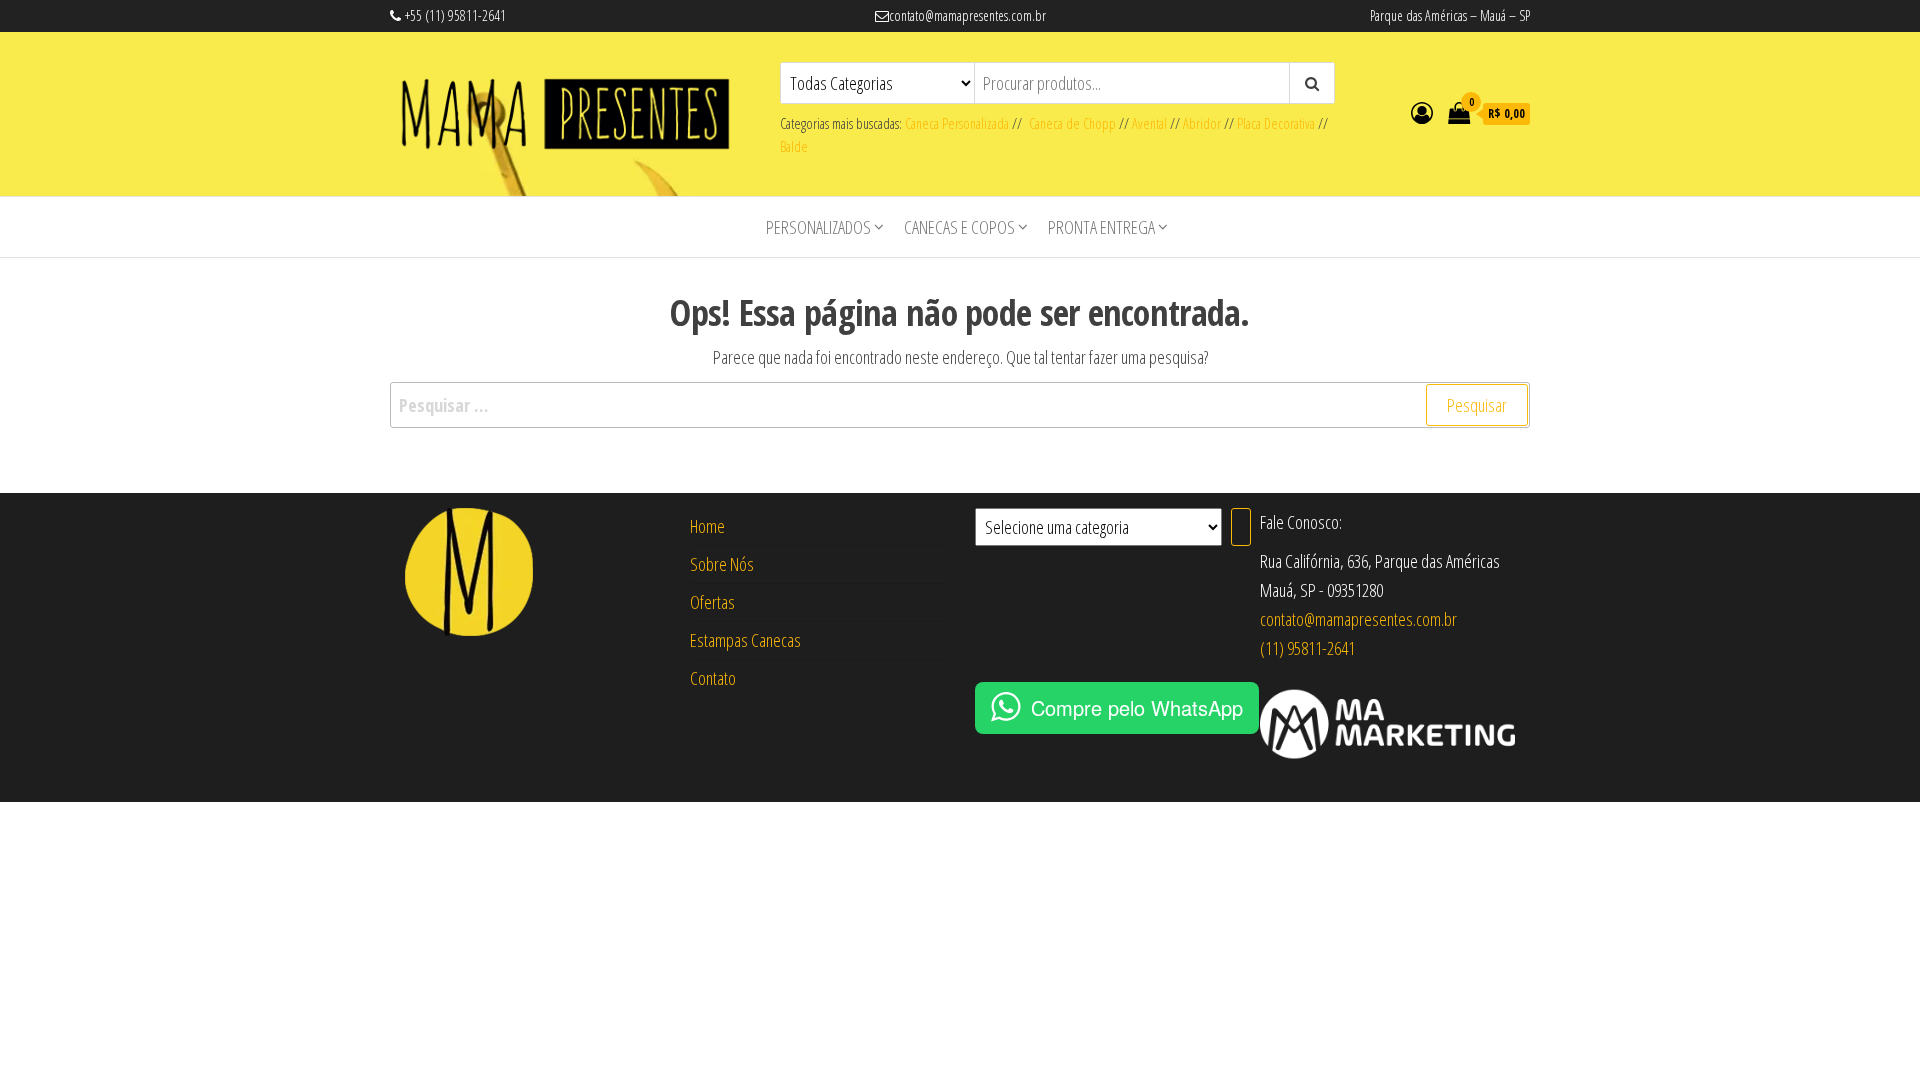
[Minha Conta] (1422, 112)
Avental (1149, 123)
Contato (713, 678)
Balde (794, 146)
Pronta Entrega (1101, 227)
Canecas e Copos (959, 227)
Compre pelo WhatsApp (1137, 707)
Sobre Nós (722, 564)
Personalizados (818, 227)
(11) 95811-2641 (1307, 648)
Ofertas (712, 602)
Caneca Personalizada (957, 123)
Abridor (1202, 123)
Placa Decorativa (1276, 123)
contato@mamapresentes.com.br (1358, 619)
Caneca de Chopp (1069, 123)
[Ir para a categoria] (1241, 527)
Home (707, 526)
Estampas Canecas (745, 640)
